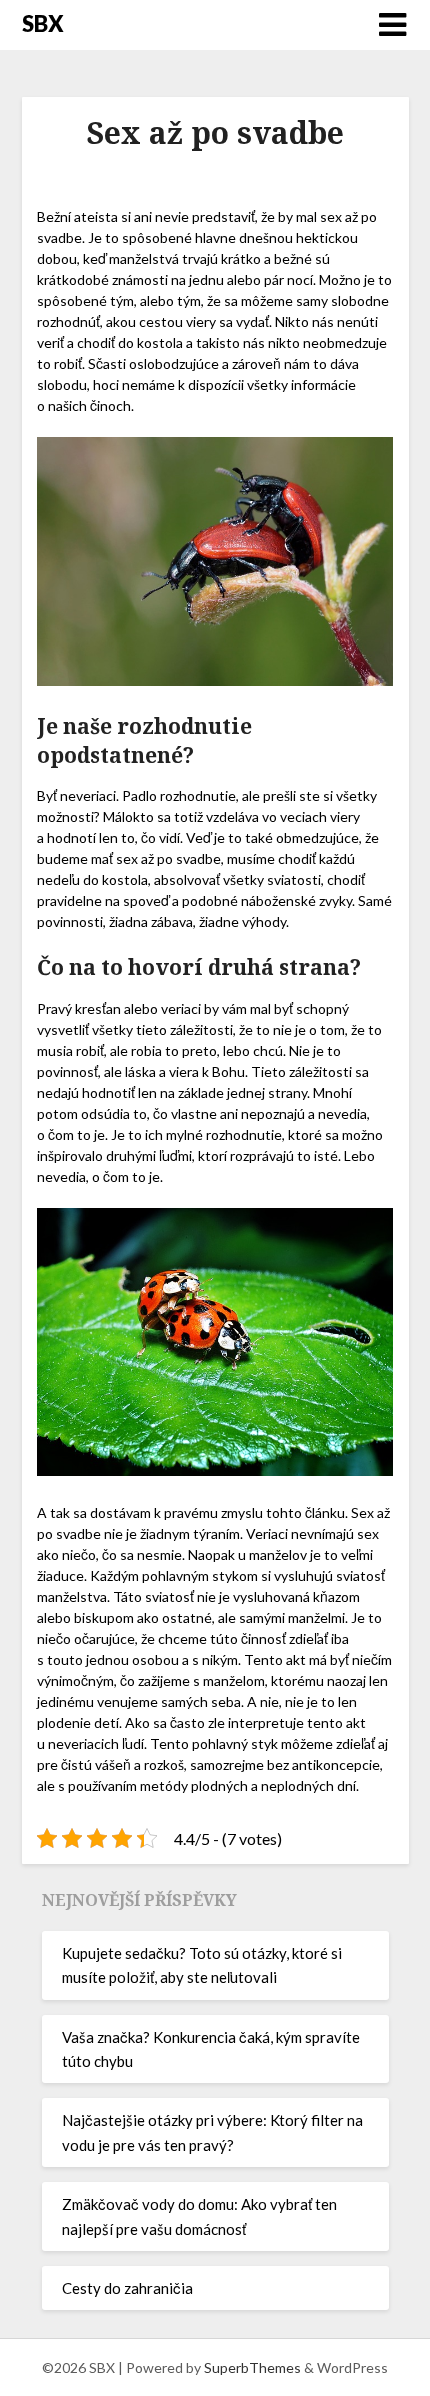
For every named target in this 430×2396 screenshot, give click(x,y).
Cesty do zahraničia (127, 2288)
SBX (43, 23)
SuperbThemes (252, 2367)
